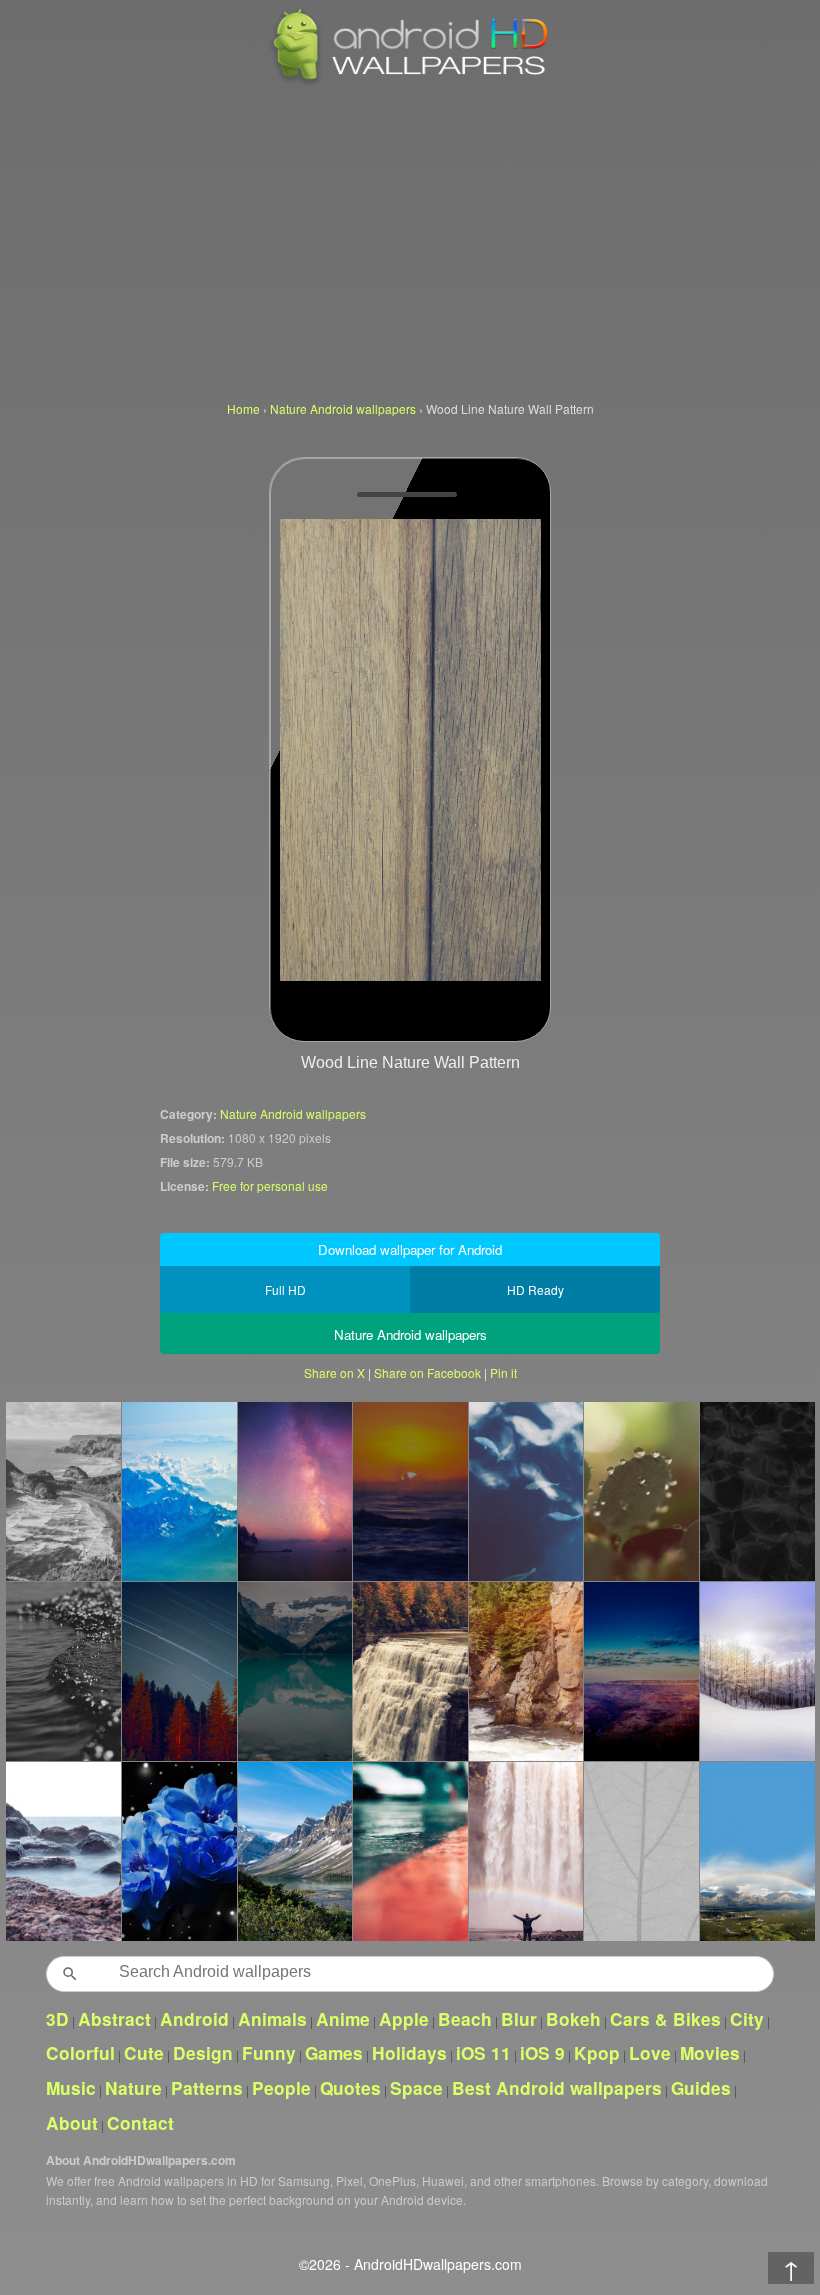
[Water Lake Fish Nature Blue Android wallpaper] (526, 1491)
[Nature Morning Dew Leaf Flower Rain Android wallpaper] (641, 1491)
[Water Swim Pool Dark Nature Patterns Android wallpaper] (757, 1491)
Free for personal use (270, 1185)
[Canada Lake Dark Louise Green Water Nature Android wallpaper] (295, 1671)
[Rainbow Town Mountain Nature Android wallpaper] (757, 1851)
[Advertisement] (410, 240)
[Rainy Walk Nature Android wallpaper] (410, 1851)
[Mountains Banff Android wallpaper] (295, 1851)
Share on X (334, 1372)
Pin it (503, 1372)
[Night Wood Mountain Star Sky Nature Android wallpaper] (179, 1671)
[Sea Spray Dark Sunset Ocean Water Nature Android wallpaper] (410, 1491)
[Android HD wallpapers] (410, 81)
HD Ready (535, 1289)
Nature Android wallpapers (293, 1113)
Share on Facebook (427, 1372)
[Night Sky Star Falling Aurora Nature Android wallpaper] (295, 1491)
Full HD (285, 1289)
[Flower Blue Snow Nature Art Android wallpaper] (179, 1851)
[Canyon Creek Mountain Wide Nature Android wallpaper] (641, 1671)
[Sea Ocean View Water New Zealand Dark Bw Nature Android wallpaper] (63, 1491)
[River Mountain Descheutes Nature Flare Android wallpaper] (526, 1671)
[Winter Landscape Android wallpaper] (757, 1671)
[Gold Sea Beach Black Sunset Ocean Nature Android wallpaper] (63, 1671)
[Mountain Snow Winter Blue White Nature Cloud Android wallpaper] (179, 1491)
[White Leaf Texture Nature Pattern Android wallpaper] (641, 1851)
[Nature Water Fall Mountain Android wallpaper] (410, 1671)
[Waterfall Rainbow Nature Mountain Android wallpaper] (526, 1851)
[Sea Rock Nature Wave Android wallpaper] (63, 1851)
